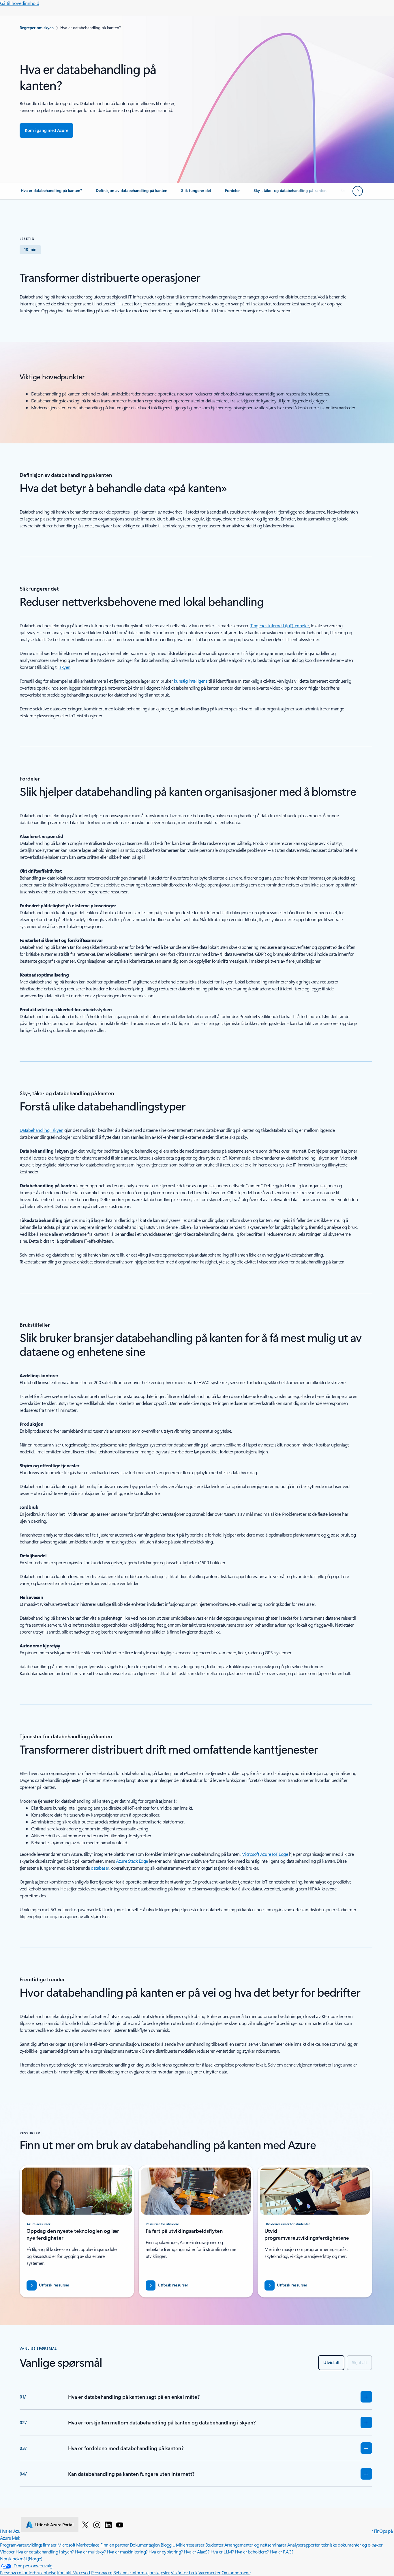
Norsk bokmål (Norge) (21, 2559)
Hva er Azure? (13, 2531)
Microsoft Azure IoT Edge (265, 1854)
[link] (51, 193)
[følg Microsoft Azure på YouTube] (120, 2525)
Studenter (214, 2545)
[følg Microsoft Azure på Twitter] (85, 2525)
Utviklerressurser (188, 2545)
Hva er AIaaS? (197, 2552)
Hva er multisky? (90, 2552)
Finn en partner (115, 2545)
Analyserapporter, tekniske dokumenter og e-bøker (335, 2545)
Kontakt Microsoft (74, 2572)
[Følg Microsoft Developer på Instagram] (97, 2525)
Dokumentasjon (145, 2545)
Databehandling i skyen (41, 1130)
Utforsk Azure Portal (54, 2525)
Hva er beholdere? (252, 2552)
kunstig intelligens (191, 681)
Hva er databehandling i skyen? (45, 2552)
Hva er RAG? (282, 2552)
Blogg (166, 2545)
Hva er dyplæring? (166, 2552)
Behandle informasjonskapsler (142, 2572)
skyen (65, 667)
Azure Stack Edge (132, 1861)
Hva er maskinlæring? (127, 2552)
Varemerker (209, 2572)
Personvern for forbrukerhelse (28, 2572)
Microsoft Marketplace (78, 2545)
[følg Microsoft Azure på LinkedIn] (108, 2525)
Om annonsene (236, 2572)
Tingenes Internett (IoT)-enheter (280, 625)
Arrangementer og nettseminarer (255, 2545)
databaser (100, 1868)
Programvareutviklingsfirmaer (28, 2545)
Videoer (7, 2552)
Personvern (102, 2572)
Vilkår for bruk (184, 2572)
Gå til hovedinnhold (20, 3)
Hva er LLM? (222, 2552)
